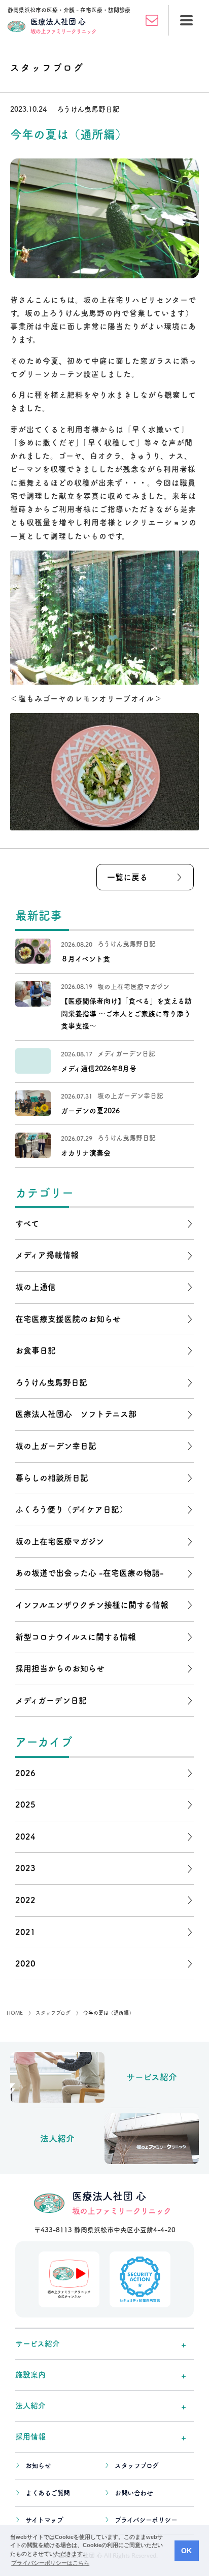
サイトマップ (44, 2520)
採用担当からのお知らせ (60, 1668)
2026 (25, 1773)
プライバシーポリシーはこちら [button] (50, 2563)
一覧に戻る (127, 877)
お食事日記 (36, 1350)
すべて (27, 1223)
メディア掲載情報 (47, 1255)
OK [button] (186, 2551)
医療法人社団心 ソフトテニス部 (76, 1414)
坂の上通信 (36, 1287)
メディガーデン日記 (51, 1700)
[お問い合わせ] (152, 20)
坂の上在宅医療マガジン (60, 1541)
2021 (25, 1932)
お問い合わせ (134, 2493)
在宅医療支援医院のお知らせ (68, 1319)
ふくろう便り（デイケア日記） (71, 1509)
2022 (25, 1900)
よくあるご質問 (48, 2493)
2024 (25, 1837)
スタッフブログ (137, 2466)
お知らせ (38, 2466)
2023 (25, 1868)
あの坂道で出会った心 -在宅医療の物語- (90, 1573)
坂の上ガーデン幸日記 (56, 1446)
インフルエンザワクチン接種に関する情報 (92, 1605)
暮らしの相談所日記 (52, 1478)
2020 (25, 1963)
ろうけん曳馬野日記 (51, 1382)
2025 (25, 1805)
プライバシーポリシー (146, 2520)
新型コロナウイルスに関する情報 (76, 1637)
